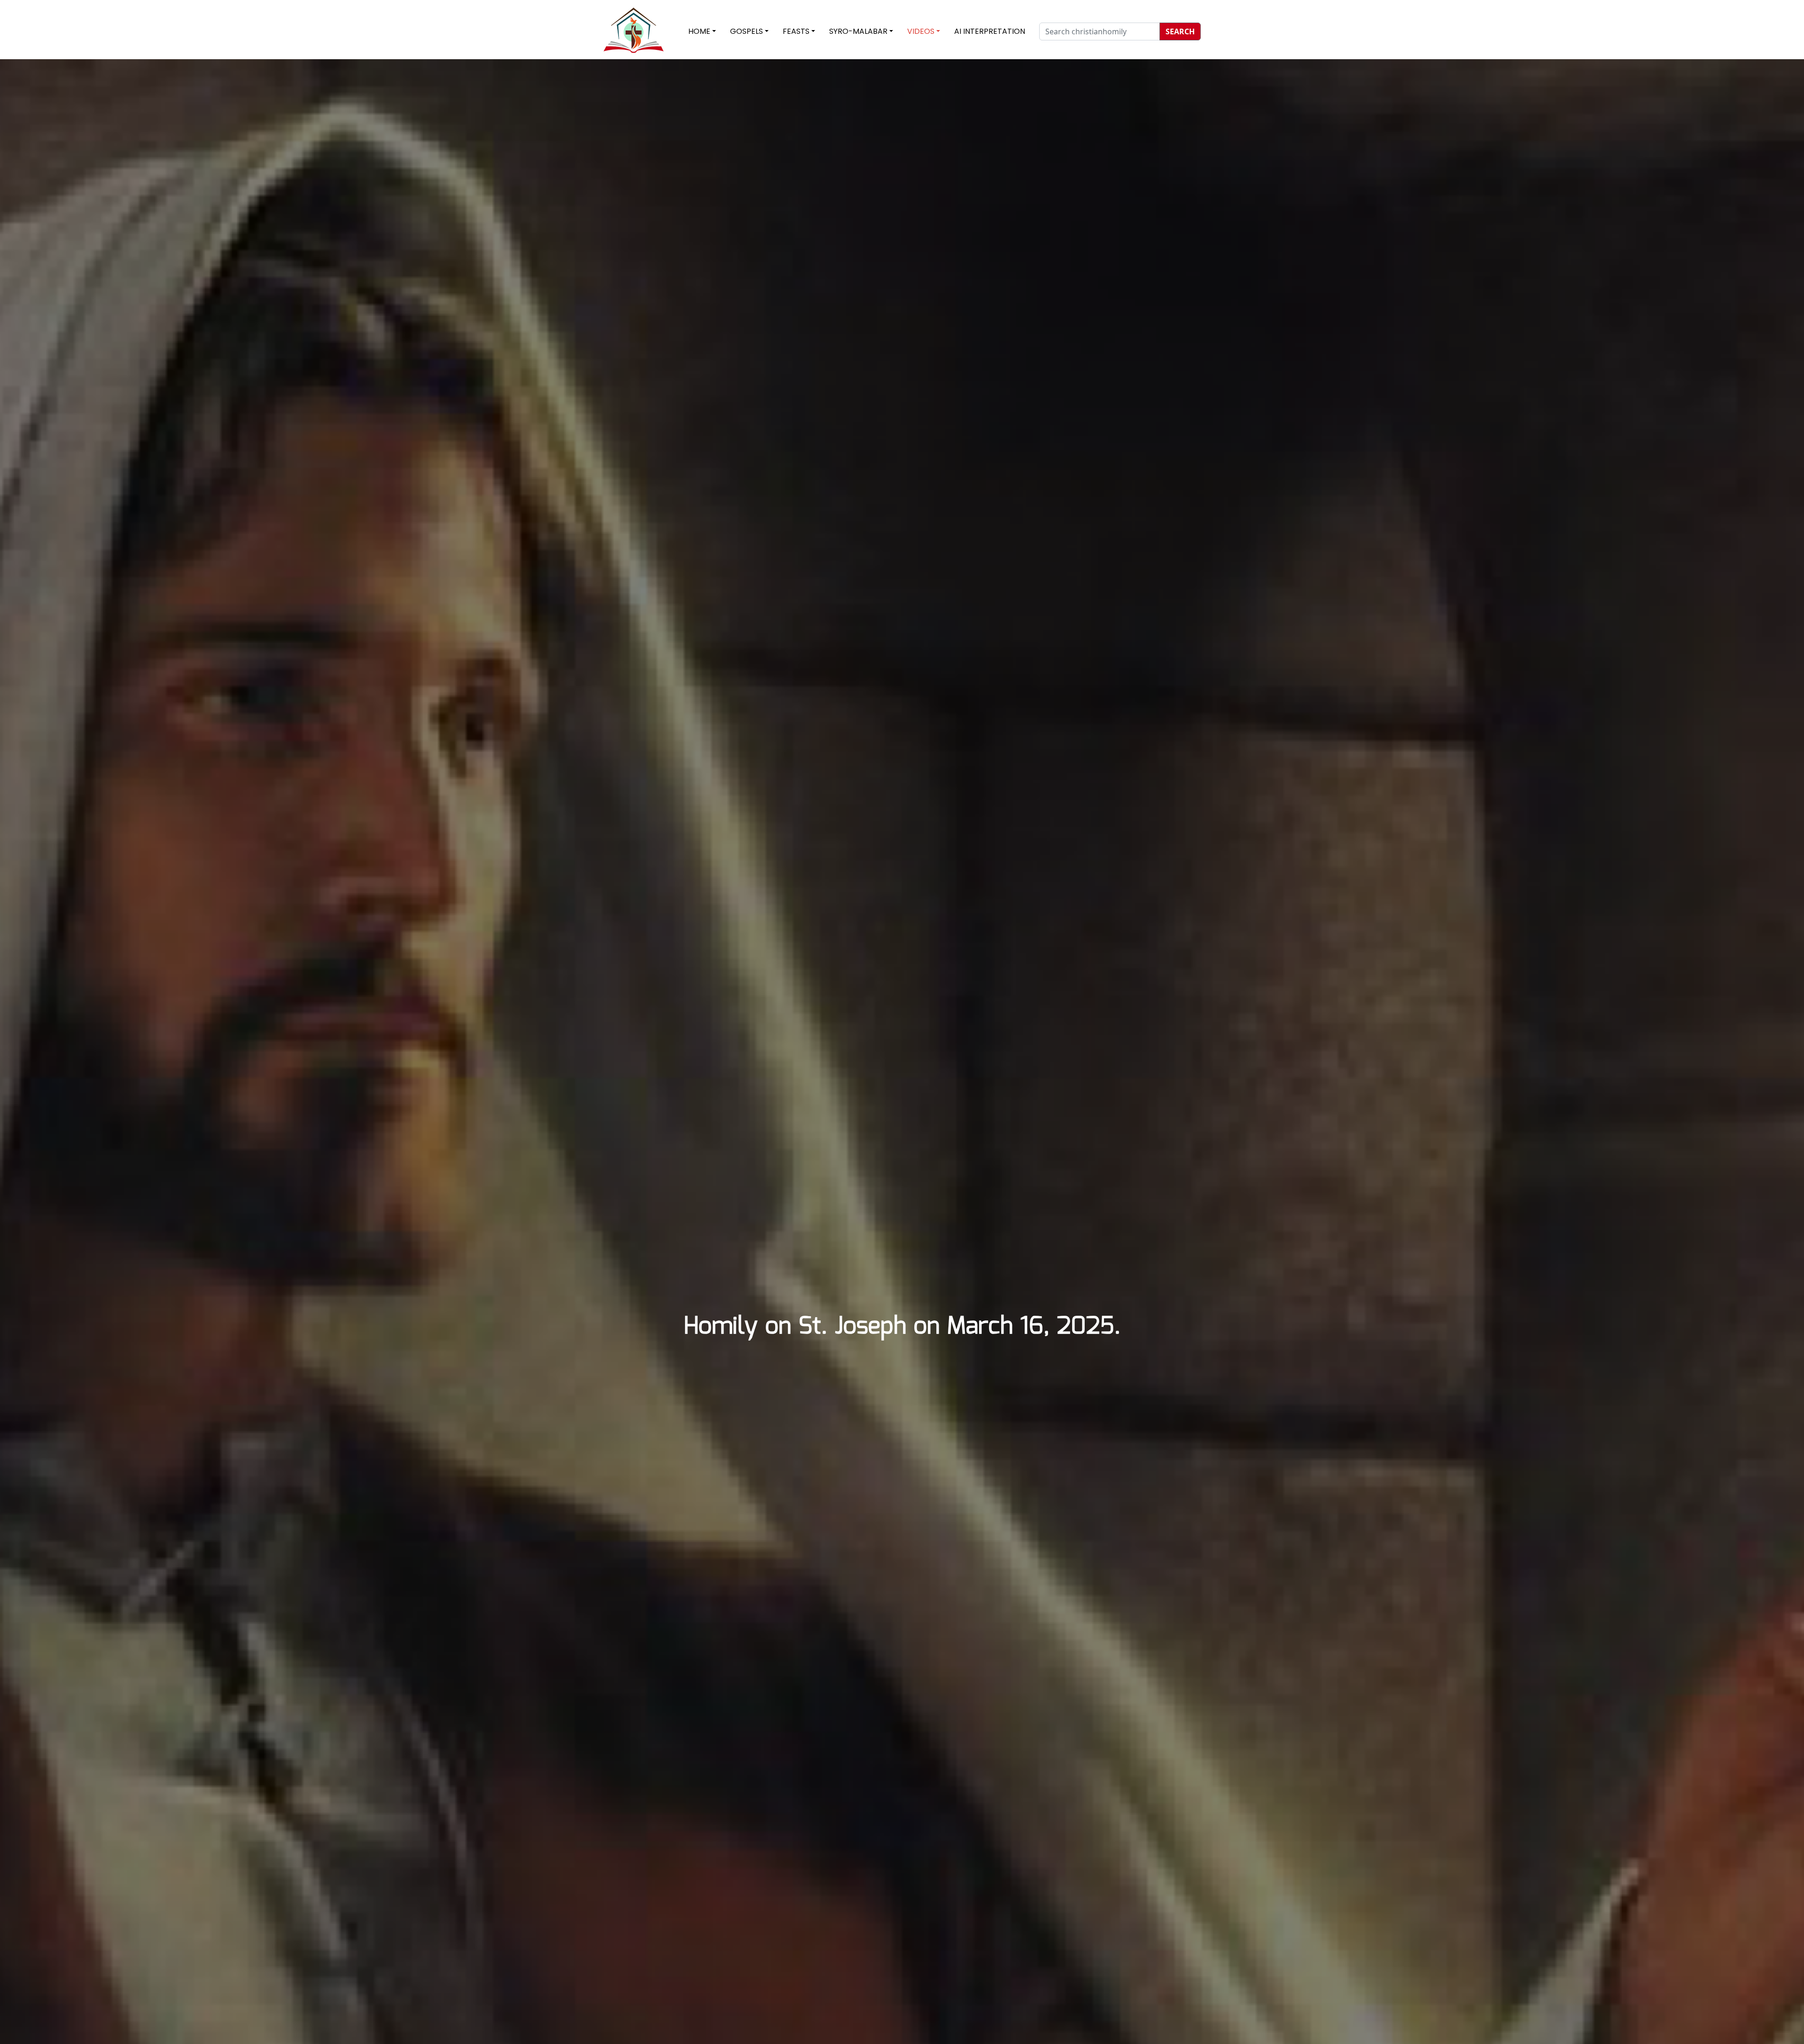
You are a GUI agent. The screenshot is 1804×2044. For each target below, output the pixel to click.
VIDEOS (921, 31)
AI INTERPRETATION (990, 31)
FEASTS (796, 31)
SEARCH (1180, 31)
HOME (699, 31)
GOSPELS (746, 31)
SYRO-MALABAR (858, 31)
